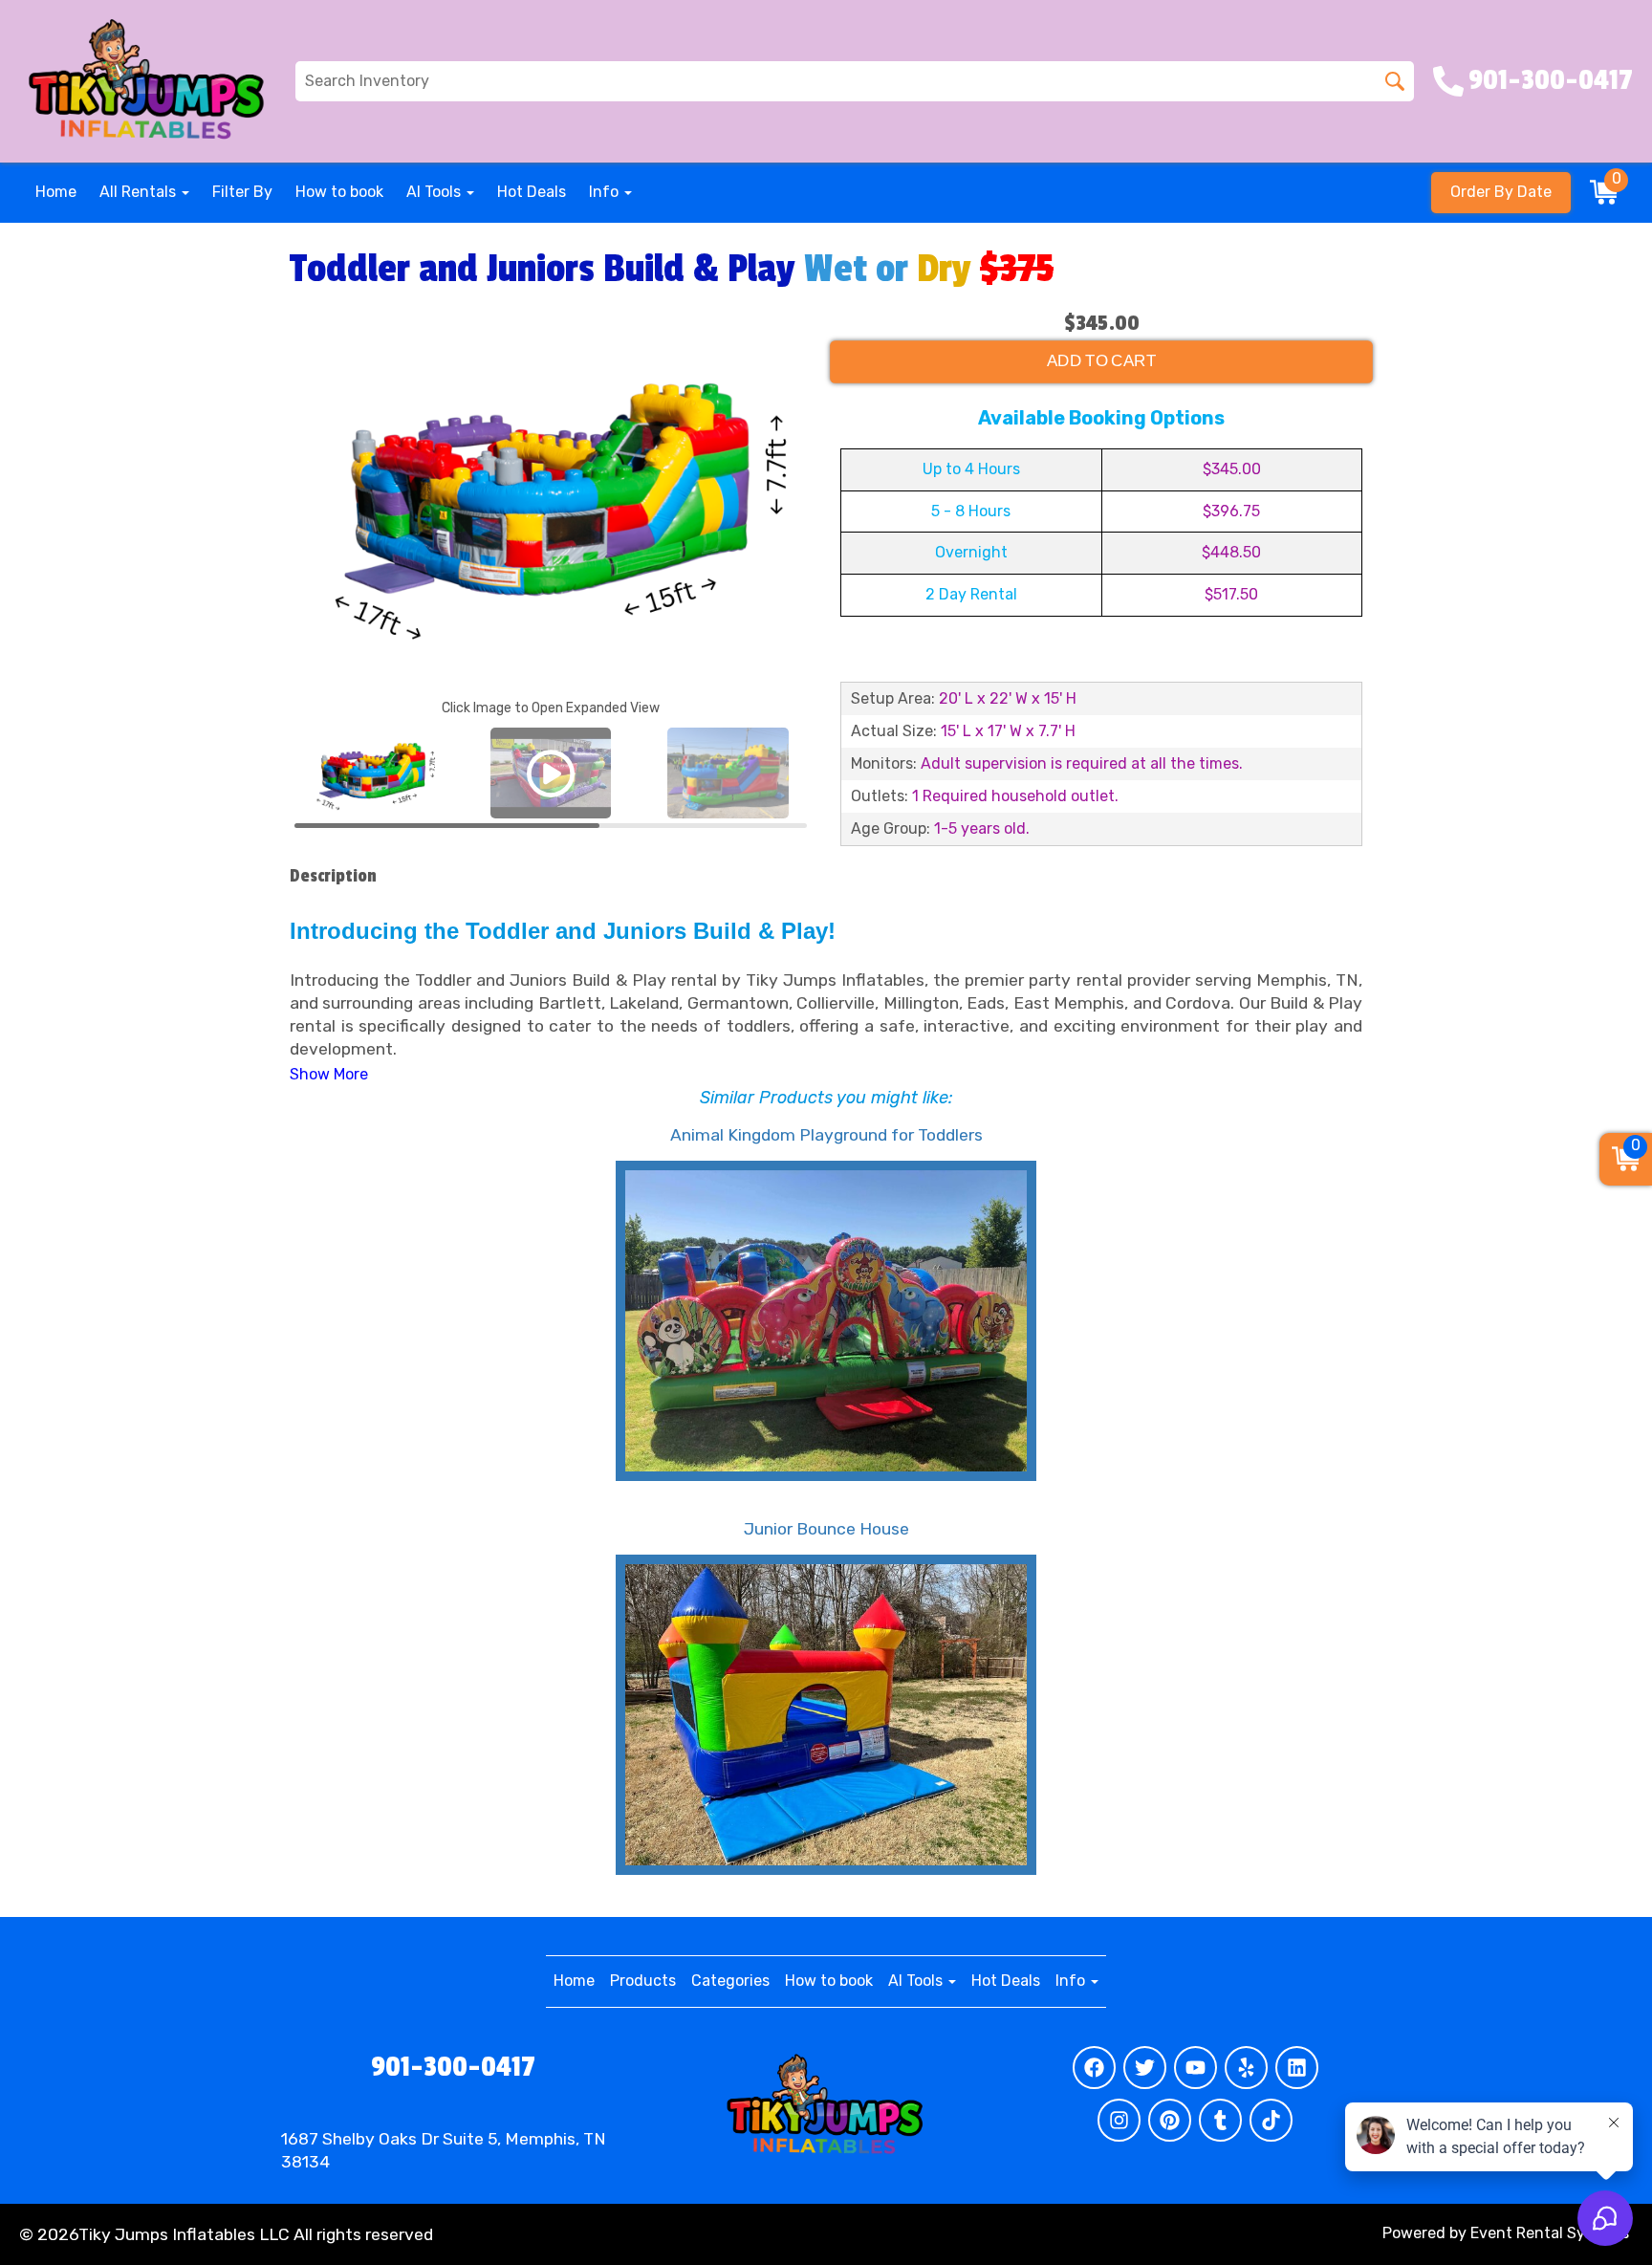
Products (643, 1981)
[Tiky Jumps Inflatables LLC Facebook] (1094, 2068)
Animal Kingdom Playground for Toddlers (826, 1135)
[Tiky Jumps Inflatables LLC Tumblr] (1220, 2120)
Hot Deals (532, 192)
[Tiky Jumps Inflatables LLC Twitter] (1145, 2068)
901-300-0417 (453, 2067)
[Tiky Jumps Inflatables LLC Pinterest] (1170, 2120)
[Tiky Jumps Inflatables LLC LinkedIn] (1297, 2068)
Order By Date (1501, 192)
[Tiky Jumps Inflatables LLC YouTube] (1196, 2068)
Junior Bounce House (826, 1529)
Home (56, 192)
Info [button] (606, 192)
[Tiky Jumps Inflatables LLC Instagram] (1119, 2120)
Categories (730, 1981)
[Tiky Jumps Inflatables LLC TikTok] (1271, 2120)
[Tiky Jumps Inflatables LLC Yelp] (1246, 2068)
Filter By (242, 192)
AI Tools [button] (435, 192)
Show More (329, 1074)
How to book (339, 192)
